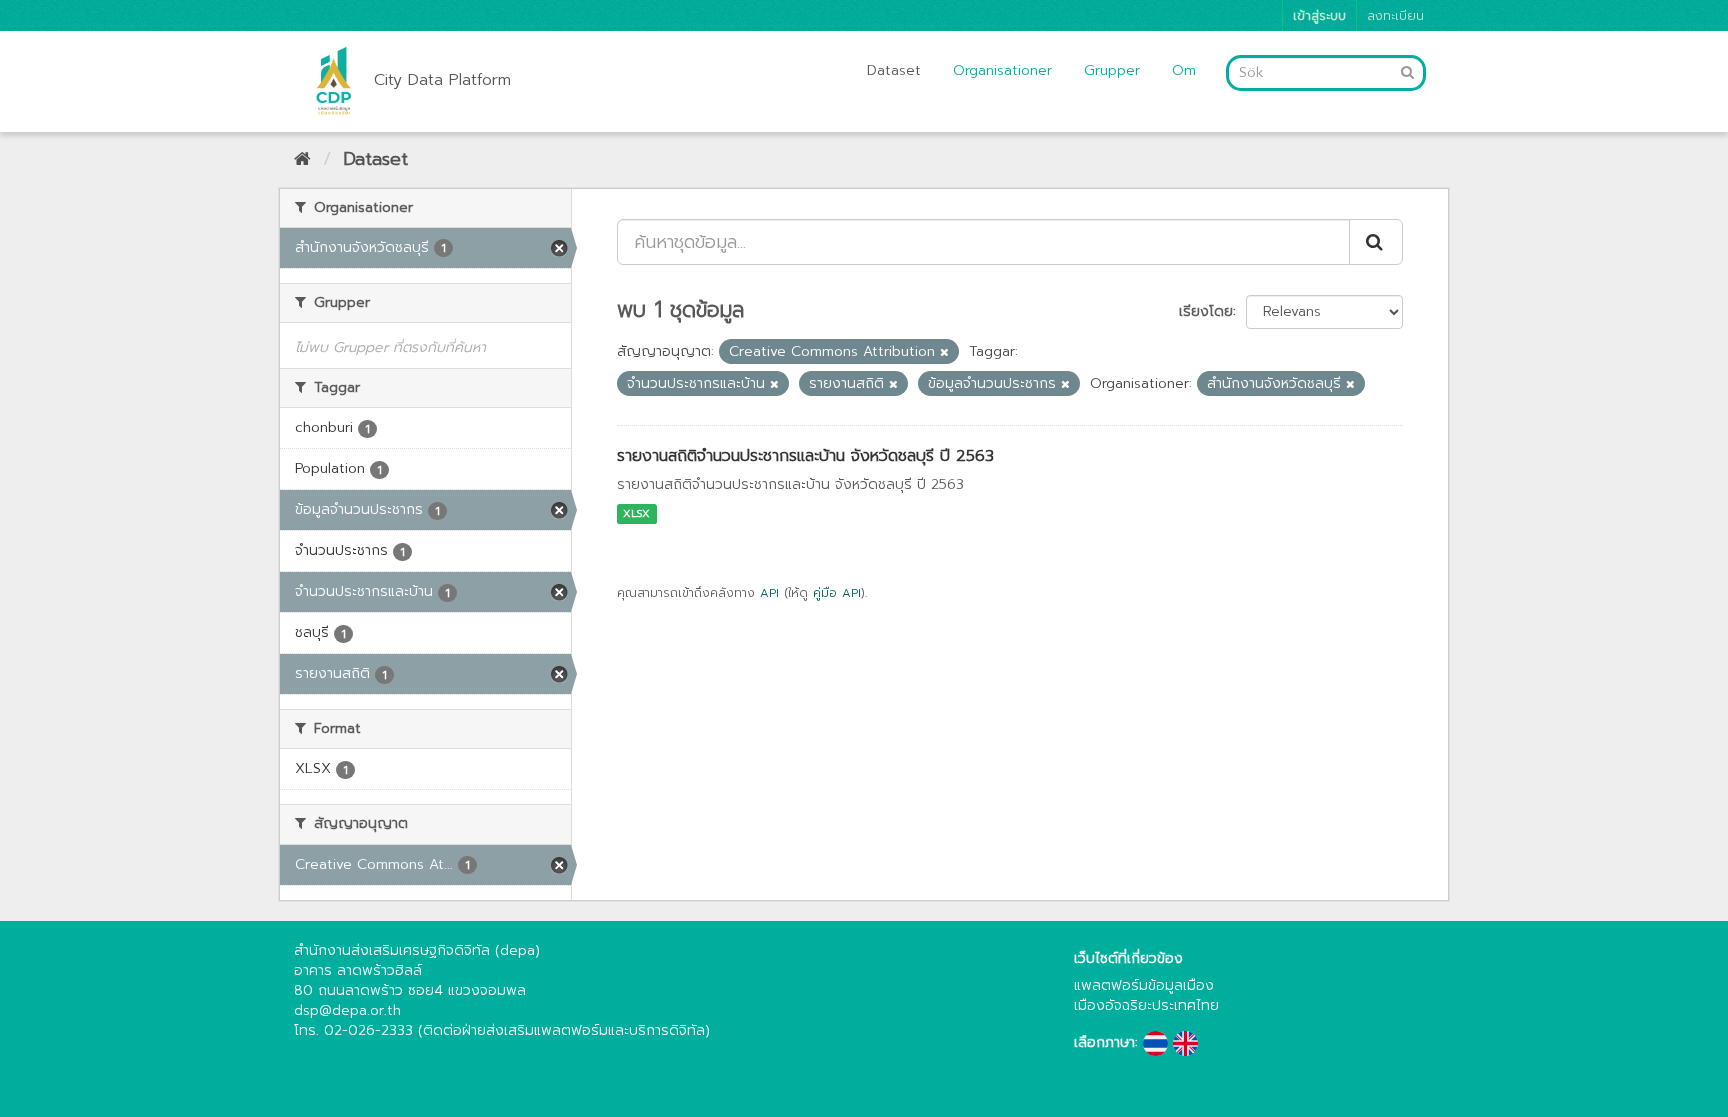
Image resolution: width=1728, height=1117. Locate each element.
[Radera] (944, 352)
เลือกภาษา (1104, 1043)
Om (1184, 70)
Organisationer (1002, 70)
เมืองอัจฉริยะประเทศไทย (1146, 1005)
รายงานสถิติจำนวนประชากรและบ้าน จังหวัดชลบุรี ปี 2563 (805, 456)
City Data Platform (442, 80)
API (769, 593)
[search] (1376, 242)
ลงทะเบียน (1395, 15)
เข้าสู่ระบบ (1319, 15)
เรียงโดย (1206, 311)
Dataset (894, 70)
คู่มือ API (837, 593)
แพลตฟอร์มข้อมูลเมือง (1144, 985)
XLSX (636, 513)
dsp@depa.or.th (347, 1010)
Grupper (1112, 70)
